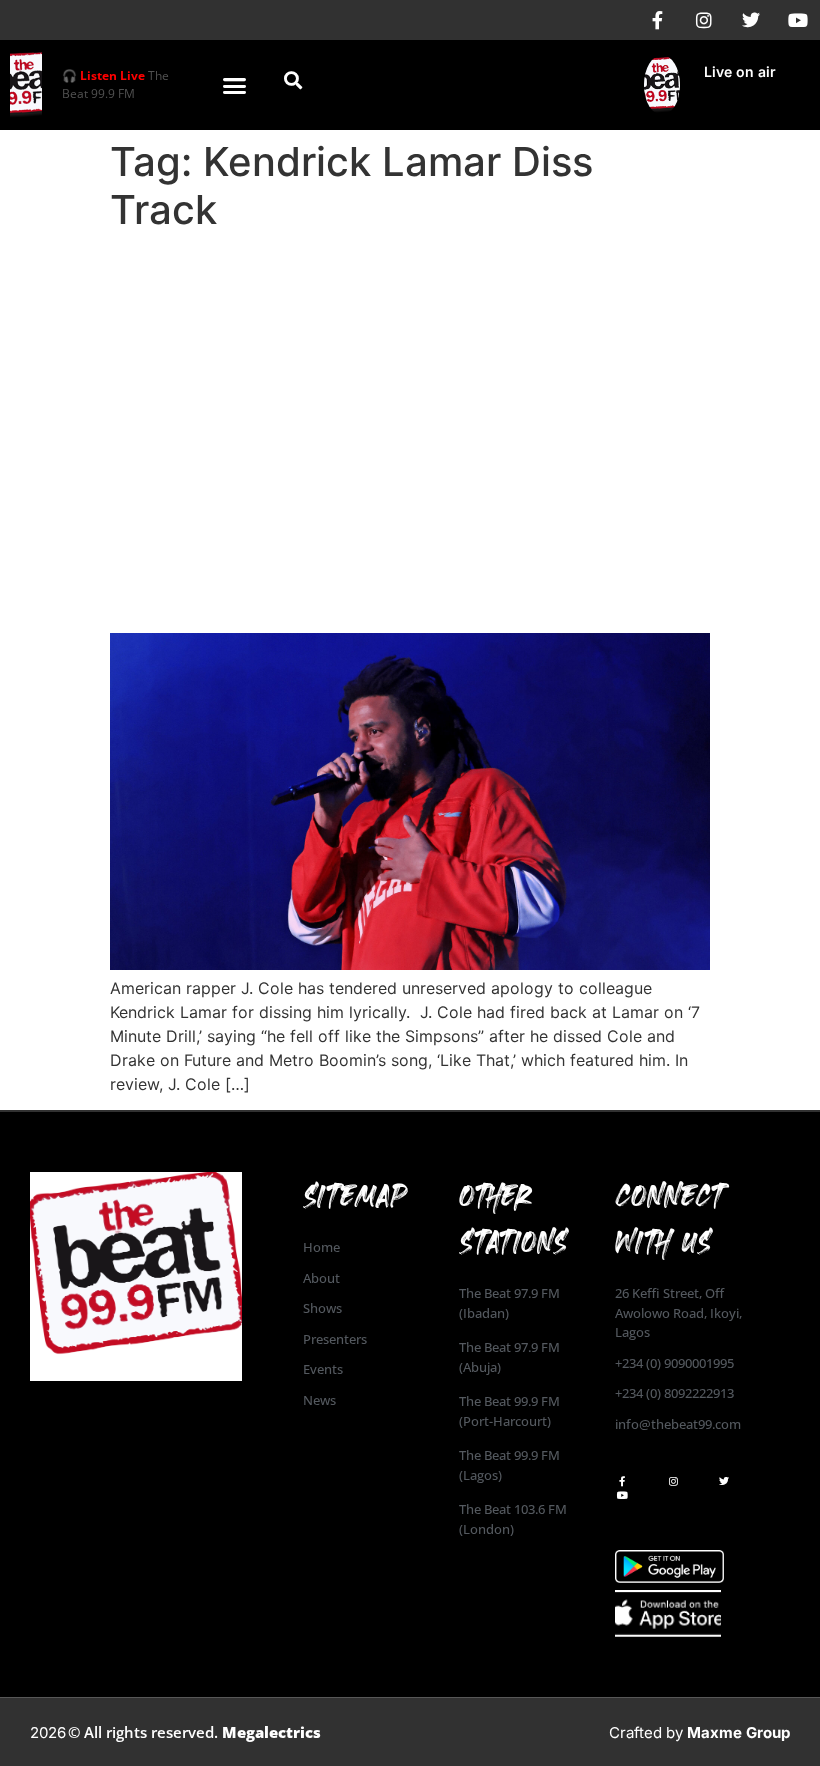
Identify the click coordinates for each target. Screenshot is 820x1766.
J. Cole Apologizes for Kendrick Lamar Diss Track (398, 577)
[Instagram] (704, 20)
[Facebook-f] (657, 20)
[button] (235, 85)
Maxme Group (738, 1732)
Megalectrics (271, 1732)
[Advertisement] (410, 390)
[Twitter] (751, 20)
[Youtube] (798, 20)
